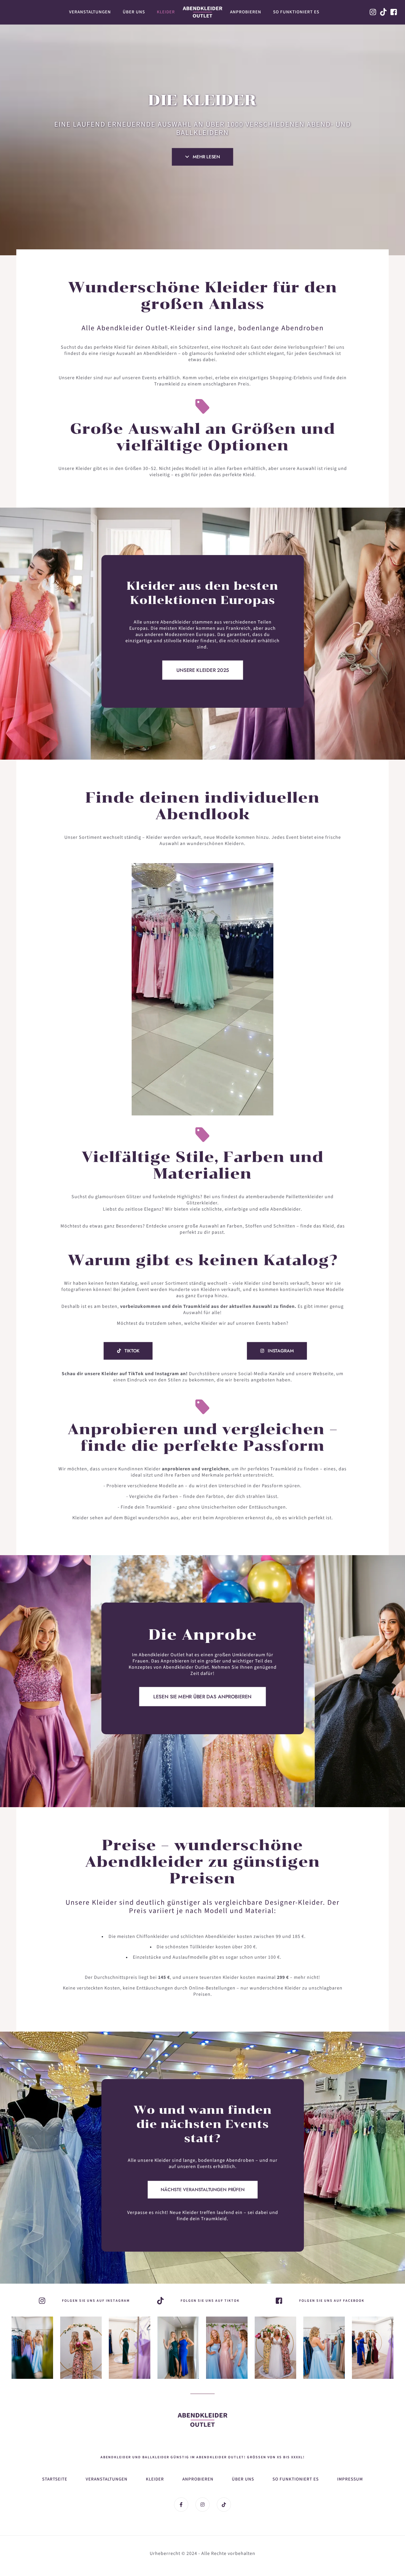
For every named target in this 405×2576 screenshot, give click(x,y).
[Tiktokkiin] (384, 12)
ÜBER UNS (243, 2479)
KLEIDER (155, 2479)
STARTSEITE (55, 2479)
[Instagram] (32, 2348)
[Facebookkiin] (394, 12)
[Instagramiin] (373, 12)
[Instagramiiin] (130, 2348)
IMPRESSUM (350, 2479)
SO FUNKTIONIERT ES (296, 2479)
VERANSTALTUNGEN (107, 2479)
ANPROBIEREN (198, 2479)
